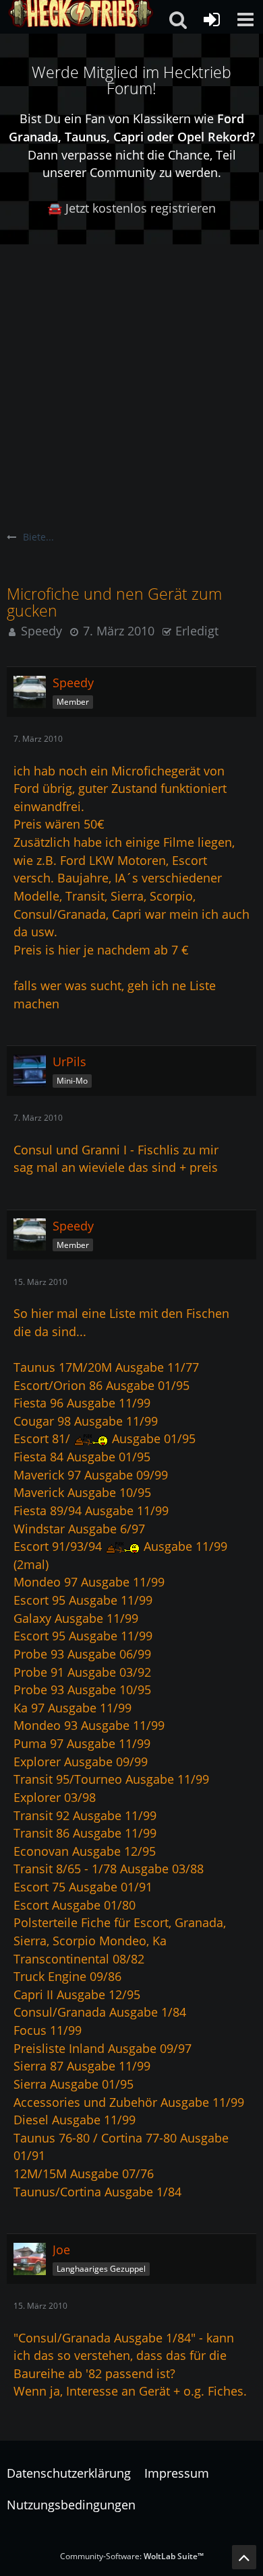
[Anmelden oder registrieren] (212, 20)
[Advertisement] (131, 382)
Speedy (41, 631)
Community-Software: (132, 2556)
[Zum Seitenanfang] (244, 2557)
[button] (245, 20)
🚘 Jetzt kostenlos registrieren (131, 208)
